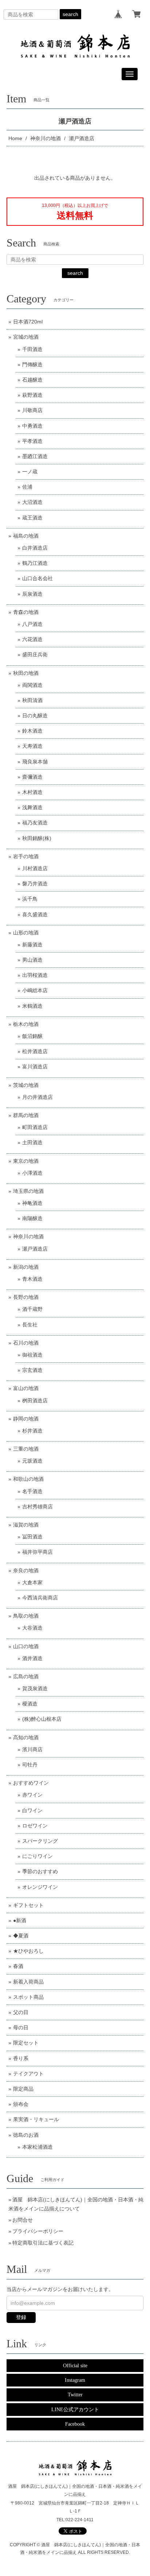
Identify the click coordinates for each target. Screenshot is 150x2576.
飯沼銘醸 (32, 1036)
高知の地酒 (26, 1737)
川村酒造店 (35, 868)
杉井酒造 (32, 1431)
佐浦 (27, 487)
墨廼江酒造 (35, 456)
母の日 (21, 2027)
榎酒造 (30, 1704)
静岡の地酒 (26, 1419)
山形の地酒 (26, 933)
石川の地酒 (26, 1343)
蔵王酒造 (32, 518)
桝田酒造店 (35, 1401)
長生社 (30, 1325)
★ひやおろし (28, 1951)
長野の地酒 (26, 1297)
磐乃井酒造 (35, 884)
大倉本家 (32, 1582)
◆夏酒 (21, 1936)
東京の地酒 (26, 1161)
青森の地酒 (26, 612)
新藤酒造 (32, 945)
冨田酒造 (32, 1537)
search (70, 14)
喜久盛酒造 (35, 914)
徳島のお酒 (26, 2135)
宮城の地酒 (26, 337)
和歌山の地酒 (28, 1479)
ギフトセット (28, 1905)
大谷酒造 (32, 1628)
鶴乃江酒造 (35, 563)
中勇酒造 (32, 426)
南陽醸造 (32, 1218)
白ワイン (32, 1810)
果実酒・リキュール (36, 2119)
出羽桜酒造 (35, 975)
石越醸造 (32, 380)
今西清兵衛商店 (40, 1598)
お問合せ (23, 2220)
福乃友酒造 (35, 823)
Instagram (75, 2380)
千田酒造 (32, 349)
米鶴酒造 (32, 1006)
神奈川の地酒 (46, 138)
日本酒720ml (28, 322)
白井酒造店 (35, 548)
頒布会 (21, 2104)
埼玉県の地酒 (28, 1191)
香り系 (21, 2058)
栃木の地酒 (26, 1024)
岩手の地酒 (26, 856)
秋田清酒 (32, 700)
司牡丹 (30, 1765)
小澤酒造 (32, 1173)
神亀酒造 (32, 1203)
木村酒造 (32, 792)
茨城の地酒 (26, 1085)
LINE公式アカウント (75, 2410)
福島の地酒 (26, 536)
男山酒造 (32, 960)
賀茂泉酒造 (35, 1688)
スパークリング (40, 1841)
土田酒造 (32, 1142)
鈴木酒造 (32, 731)
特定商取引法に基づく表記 (43, 2243)
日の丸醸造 (35, 716)
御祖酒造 (32, 1355)
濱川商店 (32, 1749)
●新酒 (20, 1920)
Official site (75, 2366)
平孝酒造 (32, 441)
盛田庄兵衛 (35, 655)
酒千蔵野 (32, 1309)
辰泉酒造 (32, 594)
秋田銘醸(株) (37, 838)
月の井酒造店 (37, 1097)
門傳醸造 (32, 364)
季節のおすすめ (40, 1871)
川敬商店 (32, 410)
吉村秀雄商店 (37, 1507)
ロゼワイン (35, 1826)
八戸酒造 (32, 624)
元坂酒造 (32, 1461)
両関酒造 (32, 685)
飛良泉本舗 (35, 762)
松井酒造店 (35, 1051)
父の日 (21, 2012)
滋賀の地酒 (26, 1525)
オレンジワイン (40, 1887)
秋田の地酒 (26, 673)
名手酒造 (32, 1491)
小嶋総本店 (35, 990)
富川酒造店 (35, 1067)
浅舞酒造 (32, 807)
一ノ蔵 (30, 472)
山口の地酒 (26, 1646)
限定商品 (23, 2089)
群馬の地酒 (26, 1115)
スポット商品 (28, 1997)
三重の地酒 (26, 1449)
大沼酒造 (32, 502)
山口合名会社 (37, 578)
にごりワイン (37, 1856)
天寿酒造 (32, 746)
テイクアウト (28, 2074)
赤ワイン (32, 1795)
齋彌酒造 (32, 777)
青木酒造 (32, 1279)
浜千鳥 (30, 899)
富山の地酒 (26, 1388)
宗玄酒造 (32, 1370)
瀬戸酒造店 (35, 1249)
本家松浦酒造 (37, 2147)
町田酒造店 (35, 1127)
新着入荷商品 (28, 1982)
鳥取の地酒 (26, 1616)
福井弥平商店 (37, 1552)
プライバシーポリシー (38, 2231)
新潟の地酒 (26, 1267)
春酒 (18, 1966)
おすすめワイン (31, 1783)
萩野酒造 (32, 395)
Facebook (75, 2424)
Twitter (75, 2395)
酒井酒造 (32, 1658)
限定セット (26, 2043)
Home (15, 138)
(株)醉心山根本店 (42, 1719)
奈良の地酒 (26, 1570)
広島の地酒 (26, 1676)
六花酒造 (32, 639)
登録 (21, 2317)
